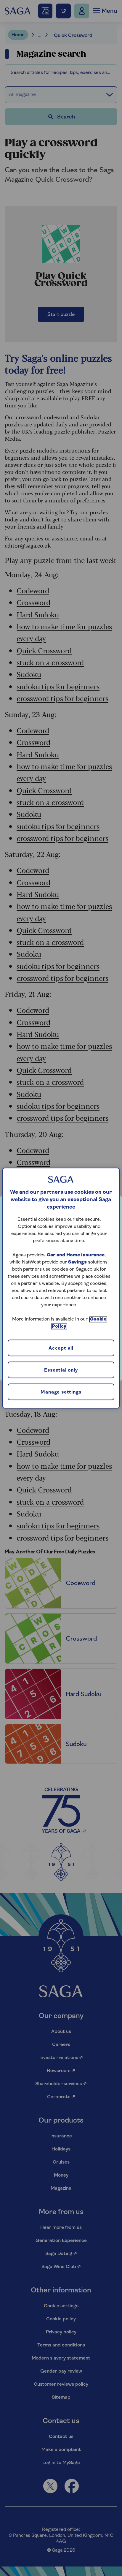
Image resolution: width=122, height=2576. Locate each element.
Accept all (61, 1348)
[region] (61, 1288)
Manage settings (61, 1392)
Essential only (61, 1370)
